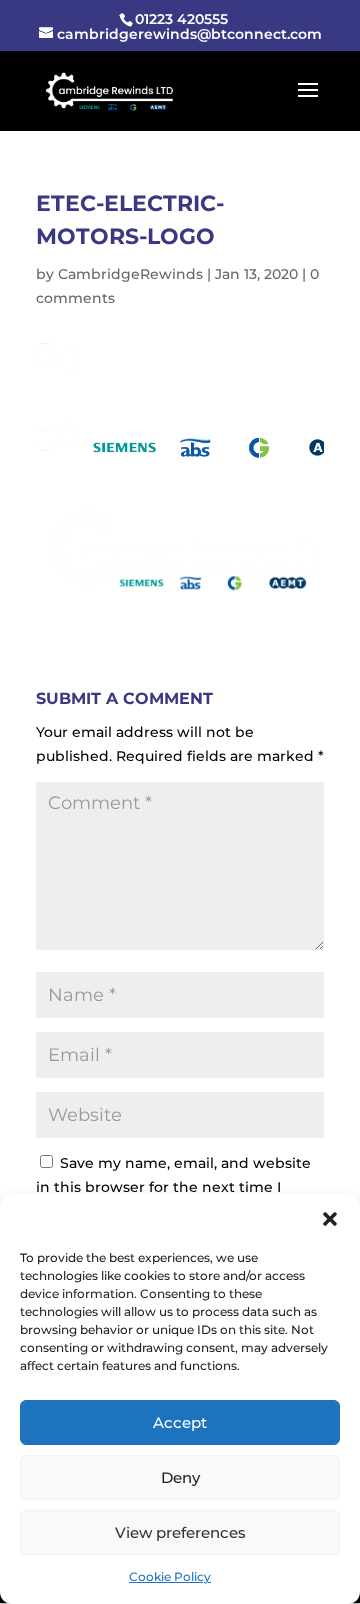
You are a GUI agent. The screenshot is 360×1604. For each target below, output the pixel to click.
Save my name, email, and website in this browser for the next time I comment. (173, 1187)
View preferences (180, 1532)
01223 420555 (181, 19)
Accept (180, 1422)
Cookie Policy (170, 1576)
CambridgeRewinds (130, 274)
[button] (330, 1219)
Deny (180, 1477)
